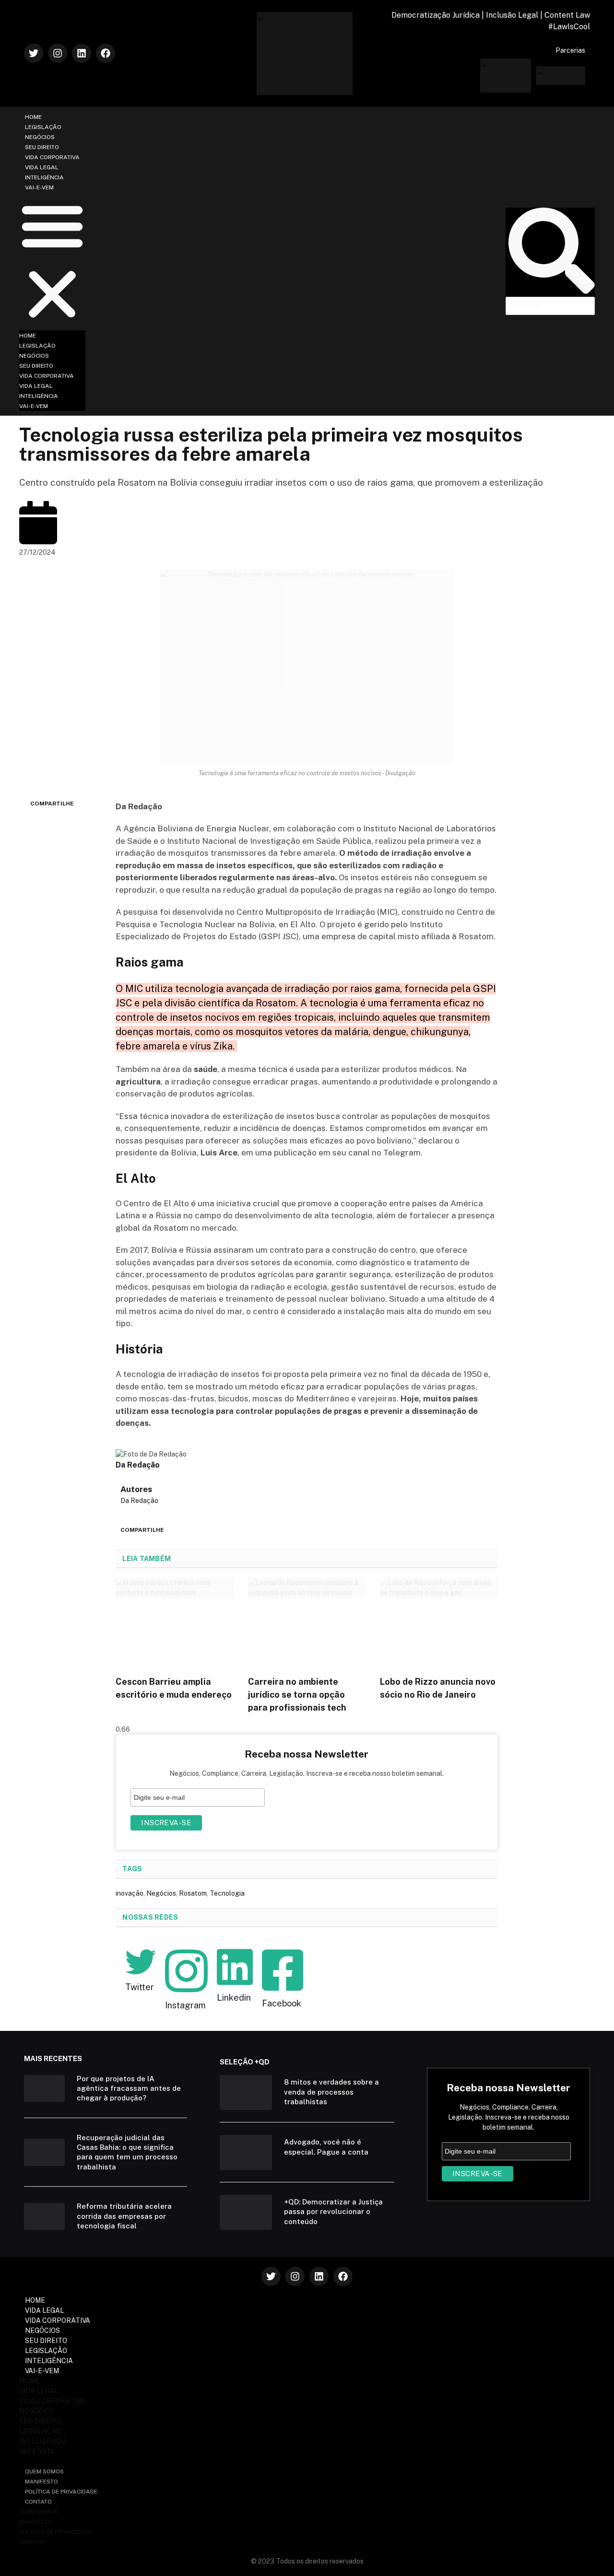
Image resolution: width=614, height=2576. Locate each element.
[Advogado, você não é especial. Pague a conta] (246, 2152)
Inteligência (44, 177)
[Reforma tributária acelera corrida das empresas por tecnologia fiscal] (44, 2217)
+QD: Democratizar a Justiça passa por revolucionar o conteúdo (333, 2212)
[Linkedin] (82, 53)
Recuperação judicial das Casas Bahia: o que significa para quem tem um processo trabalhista (127, 2152)
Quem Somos (44, 2471)
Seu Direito (42, 147)
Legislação (43, 127)
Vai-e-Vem (39, 187)
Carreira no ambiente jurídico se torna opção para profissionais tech (297, 1695)
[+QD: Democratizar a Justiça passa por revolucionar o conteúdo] (246, 2212)
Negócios (40, 137)
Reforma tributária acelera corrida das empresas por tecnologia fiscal (124, 2216)
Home (33, 117)
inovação (130, 1893)
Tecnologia (227, 1893)
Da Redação (139, 1501)
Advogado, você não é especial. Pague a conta (326, 2147)
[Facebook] (106, 53)
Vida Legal (42, 167)
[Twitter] (34, 53)
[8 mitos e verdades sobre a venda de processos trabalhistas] (246, 2092)
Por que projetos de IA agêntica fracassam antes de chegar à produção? (129, 2088)
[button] (52, 261)
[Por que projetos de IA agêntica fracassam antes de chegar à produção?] (44, 2089)
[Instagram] (58, 53)
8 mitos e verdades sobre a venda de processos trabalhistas (331, 2092)
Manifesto (41, 2482)
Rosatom (193, 1893)
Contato (38, 2502)
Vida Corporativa (52, 157)
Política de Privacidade (61, 2492)
